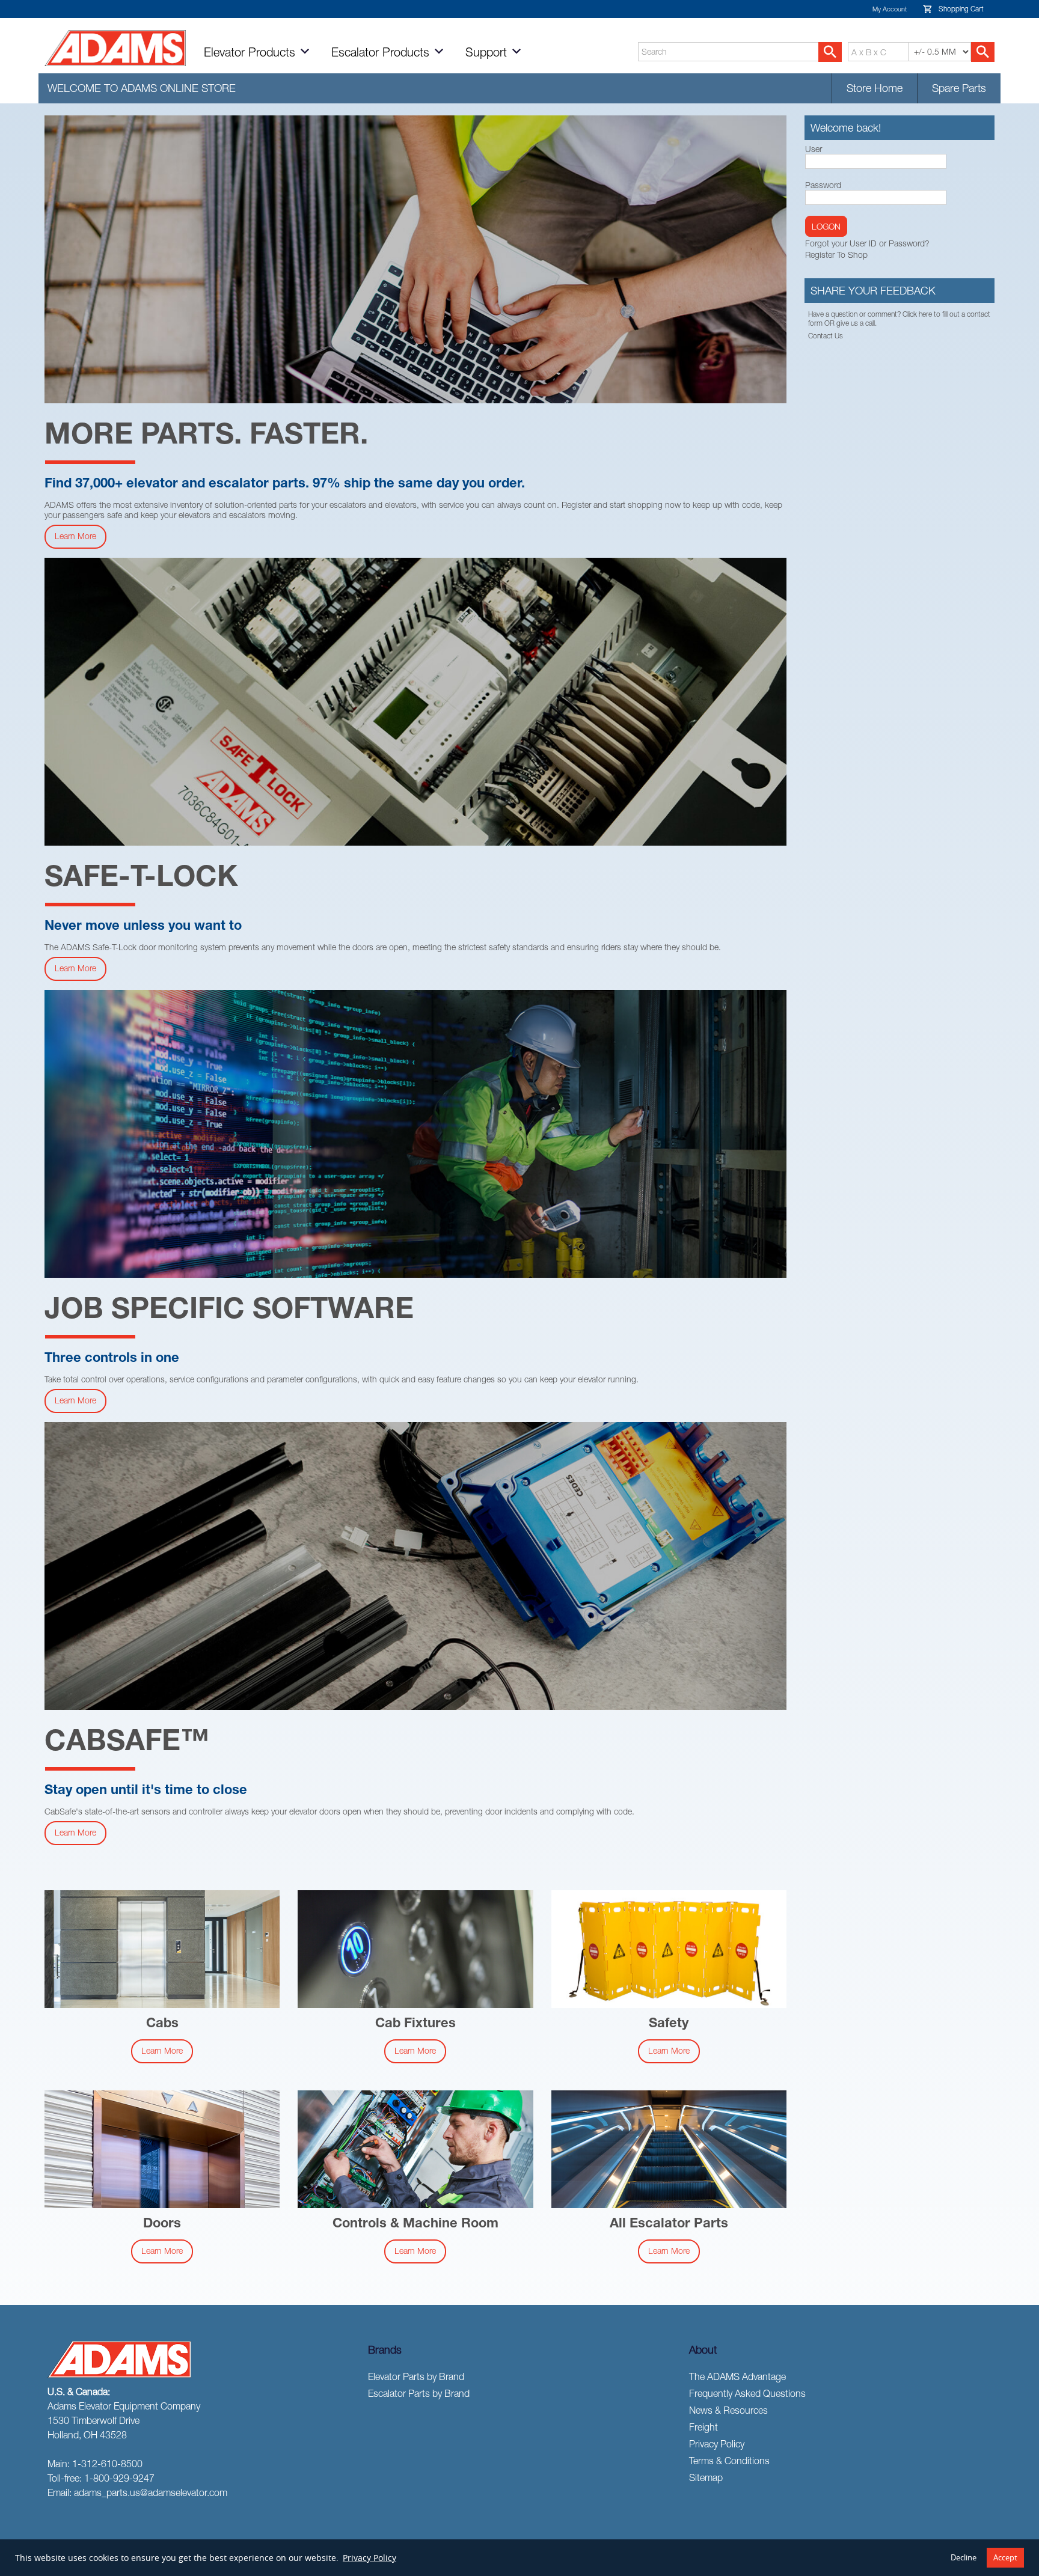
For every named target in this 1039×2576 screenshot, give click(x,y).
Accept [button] (1005, 2558)
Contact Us (826, 336)
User (814, 149)
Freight (703, 2427)
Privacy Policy (369, 2558)
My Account (890, 9)
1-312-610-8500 (107, 2464)
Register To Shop (836, 255)
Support (488, 52)
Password (823, 185)
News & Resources (728, 2410)
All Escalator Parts (669, 2224)
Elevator (250, 52)
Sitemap (706, 2477)
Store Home (875, 88)
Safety (669, 2024)
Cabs (162, 2024)
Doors (162, 2224)
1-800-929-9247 (119, 2478)
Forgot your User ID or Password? (867, 243)
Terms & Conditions (729, 2461)
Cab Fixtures (415, 2024)
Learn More (75, 536)
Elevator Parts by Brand (416, 2376)
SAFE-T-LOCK (141, 880)
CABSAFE (127, 1744)
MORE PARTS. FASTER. (206, 438)
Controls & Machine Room (415, 2224)
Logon (826, 226)
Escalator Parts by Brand (419, 2393)
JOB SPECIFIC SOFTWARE (229, 1312)
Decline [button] (964, 2558)
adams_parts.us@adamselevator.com (151, 2492)
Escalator (380, 52)
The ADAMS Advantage (737, 2376)
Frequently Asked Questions (747, 2393)
